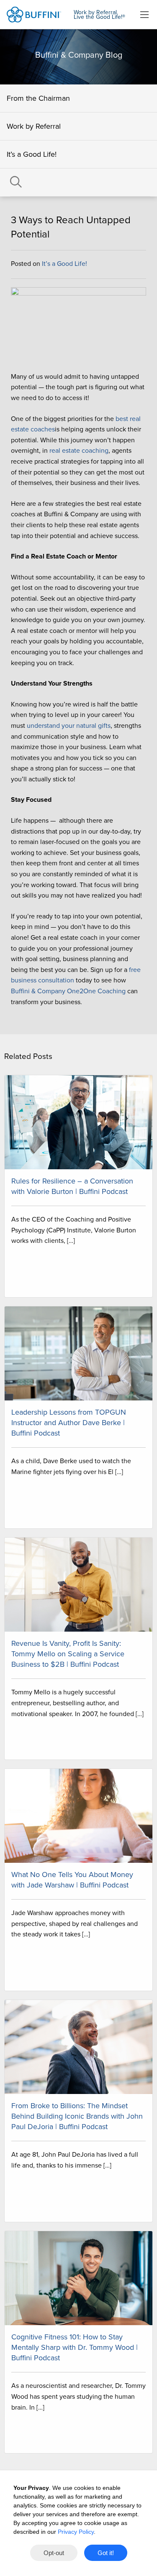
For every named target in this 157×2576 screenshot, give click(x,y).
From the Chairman (38, 98)
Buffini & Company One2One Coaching (68, 991)
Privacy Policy (76, 2532)
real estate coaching (79, 451)
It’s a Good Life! (32, 154)
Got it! (106, 2553)
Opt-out (54, 2553)
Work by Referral (34, 126)
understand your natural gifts (69, 726)
